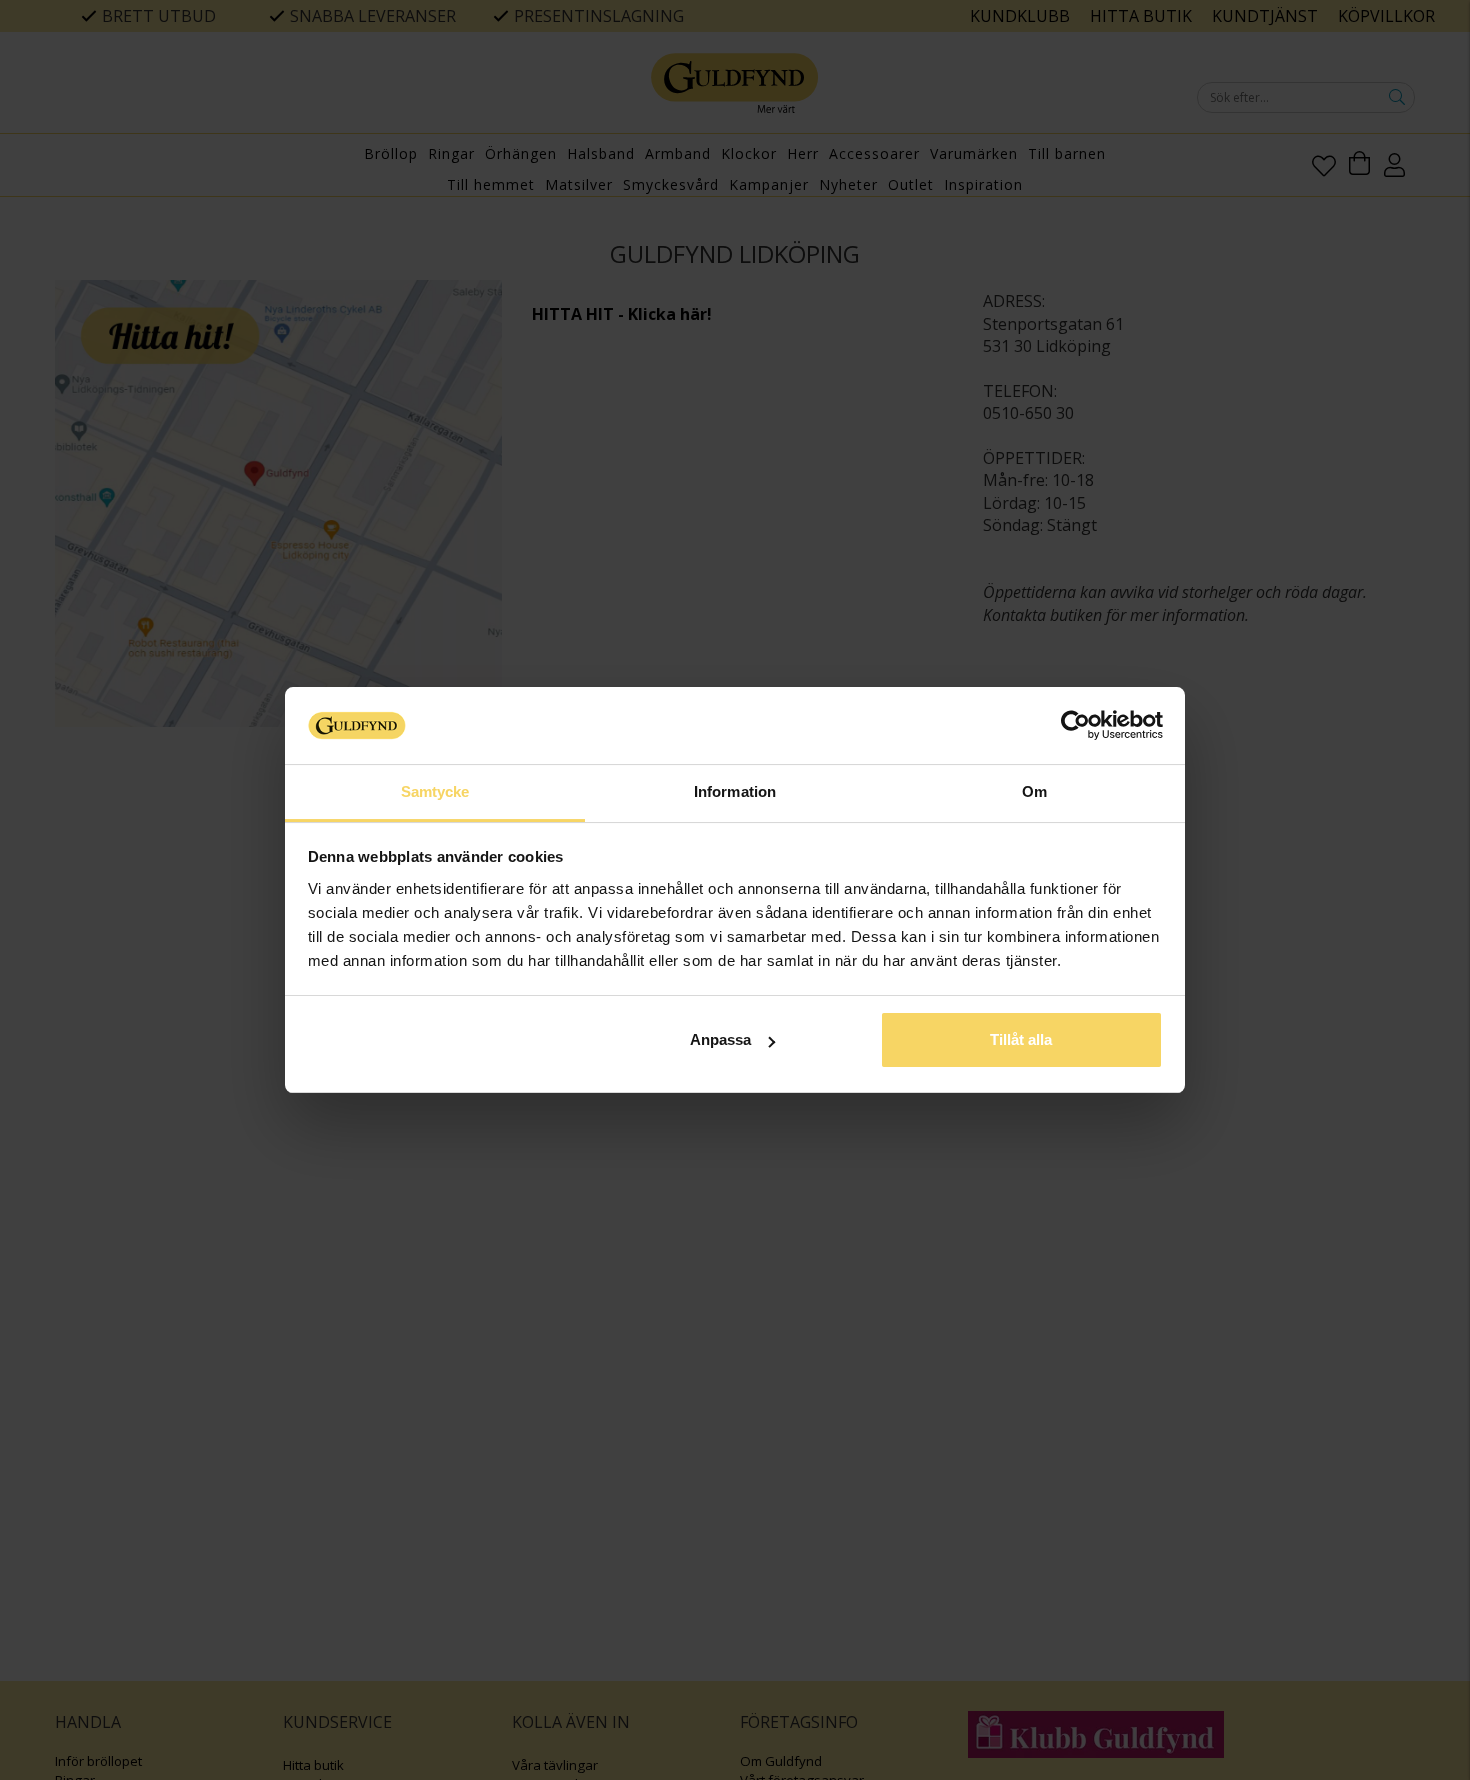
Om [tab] (1034, 791)
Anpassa (720, 1039)
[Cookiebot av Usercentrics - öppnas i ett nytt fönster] (1075, 725)
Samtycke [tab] (435, 791)
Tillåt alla (1021, 1039)
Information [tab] (735, 791)
